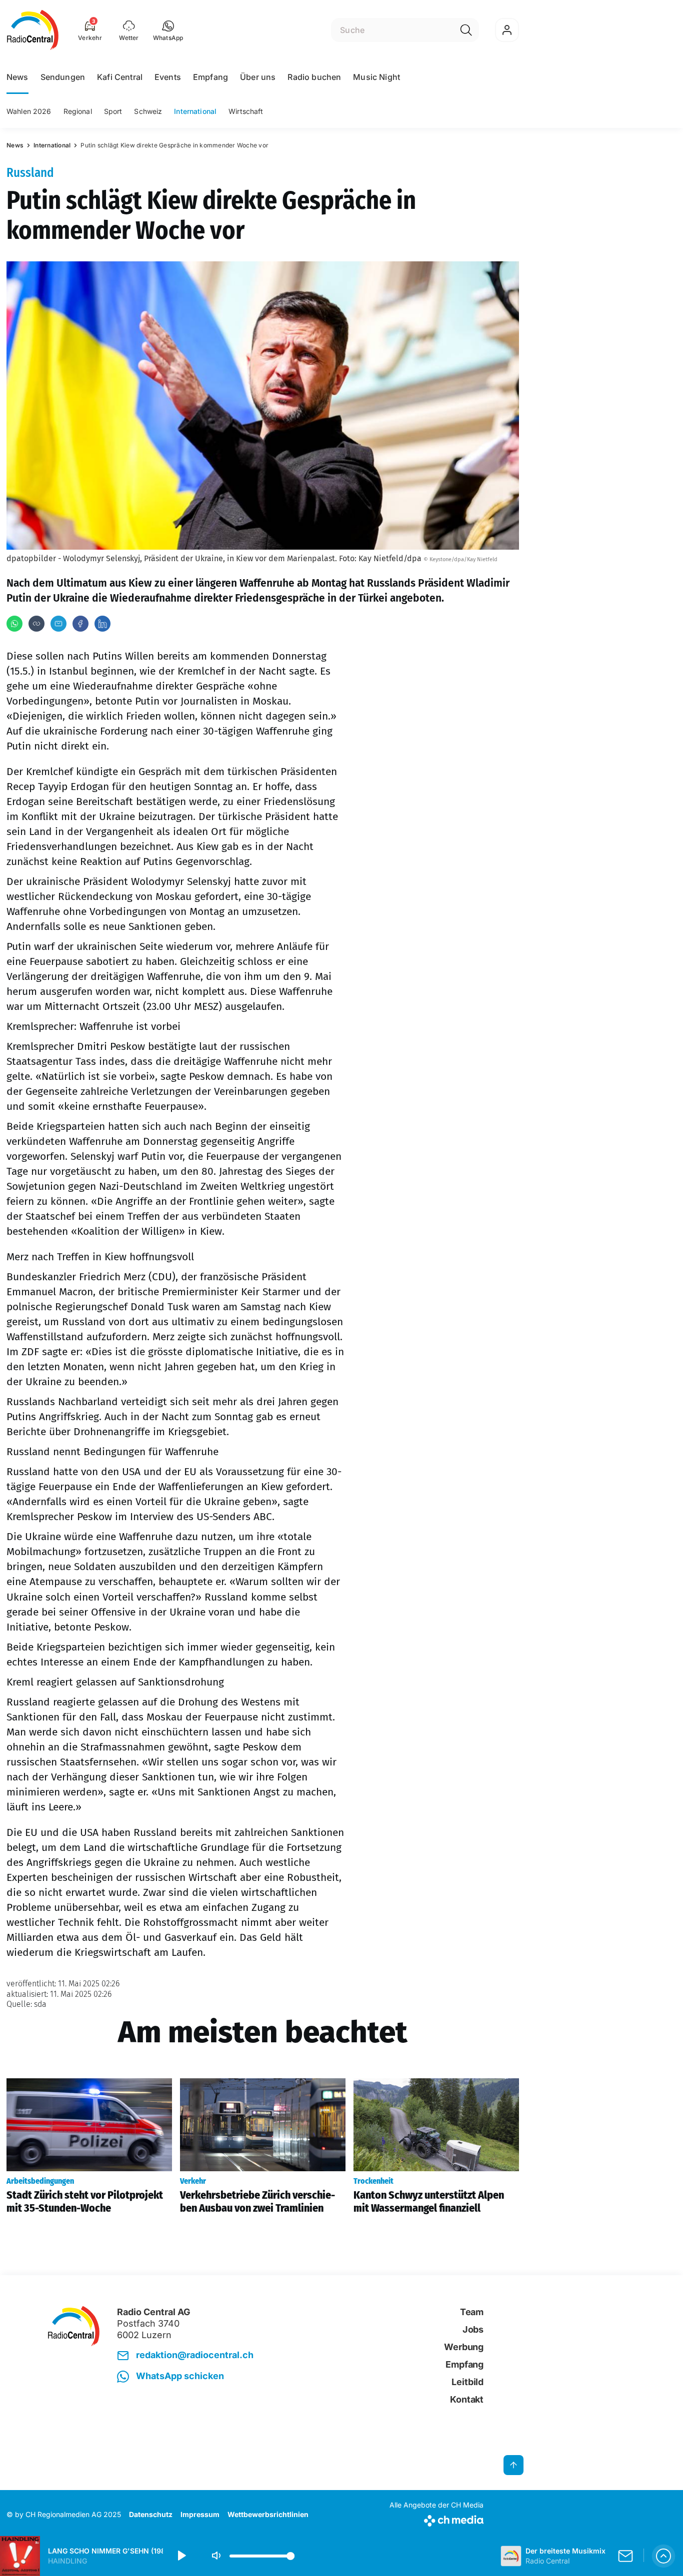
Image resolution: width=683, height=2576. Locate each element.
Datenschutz (151, 2514)
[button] (168, 30)
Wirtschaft (246, 111)
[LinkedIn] (102, 624)
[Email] (58, 624)
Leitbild (467, 2382)
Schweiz (148, 111)
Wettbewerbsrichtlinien (268, 2514)
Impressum (200, 2514)
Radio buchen (314, 77)
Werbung (464, 2347)
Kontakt (467, 2399)
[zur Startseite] (33, 30)
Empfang (210, 77)
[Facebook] (80, 624)
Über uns (258, 77)
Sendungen (63, 77)
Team (472, 2312)
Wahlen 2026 (29, 111)
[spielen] (181, 2556)
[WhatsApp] (14, 624)
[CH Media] (436, 2519)
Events (168, 77)
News (17, 77)
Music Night (376, 77)
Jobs (473, 2329)
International (195, 111)
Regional (78, 111)
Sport (113, 111)
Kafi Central (120, 77)
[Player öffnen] (663, 2556)
